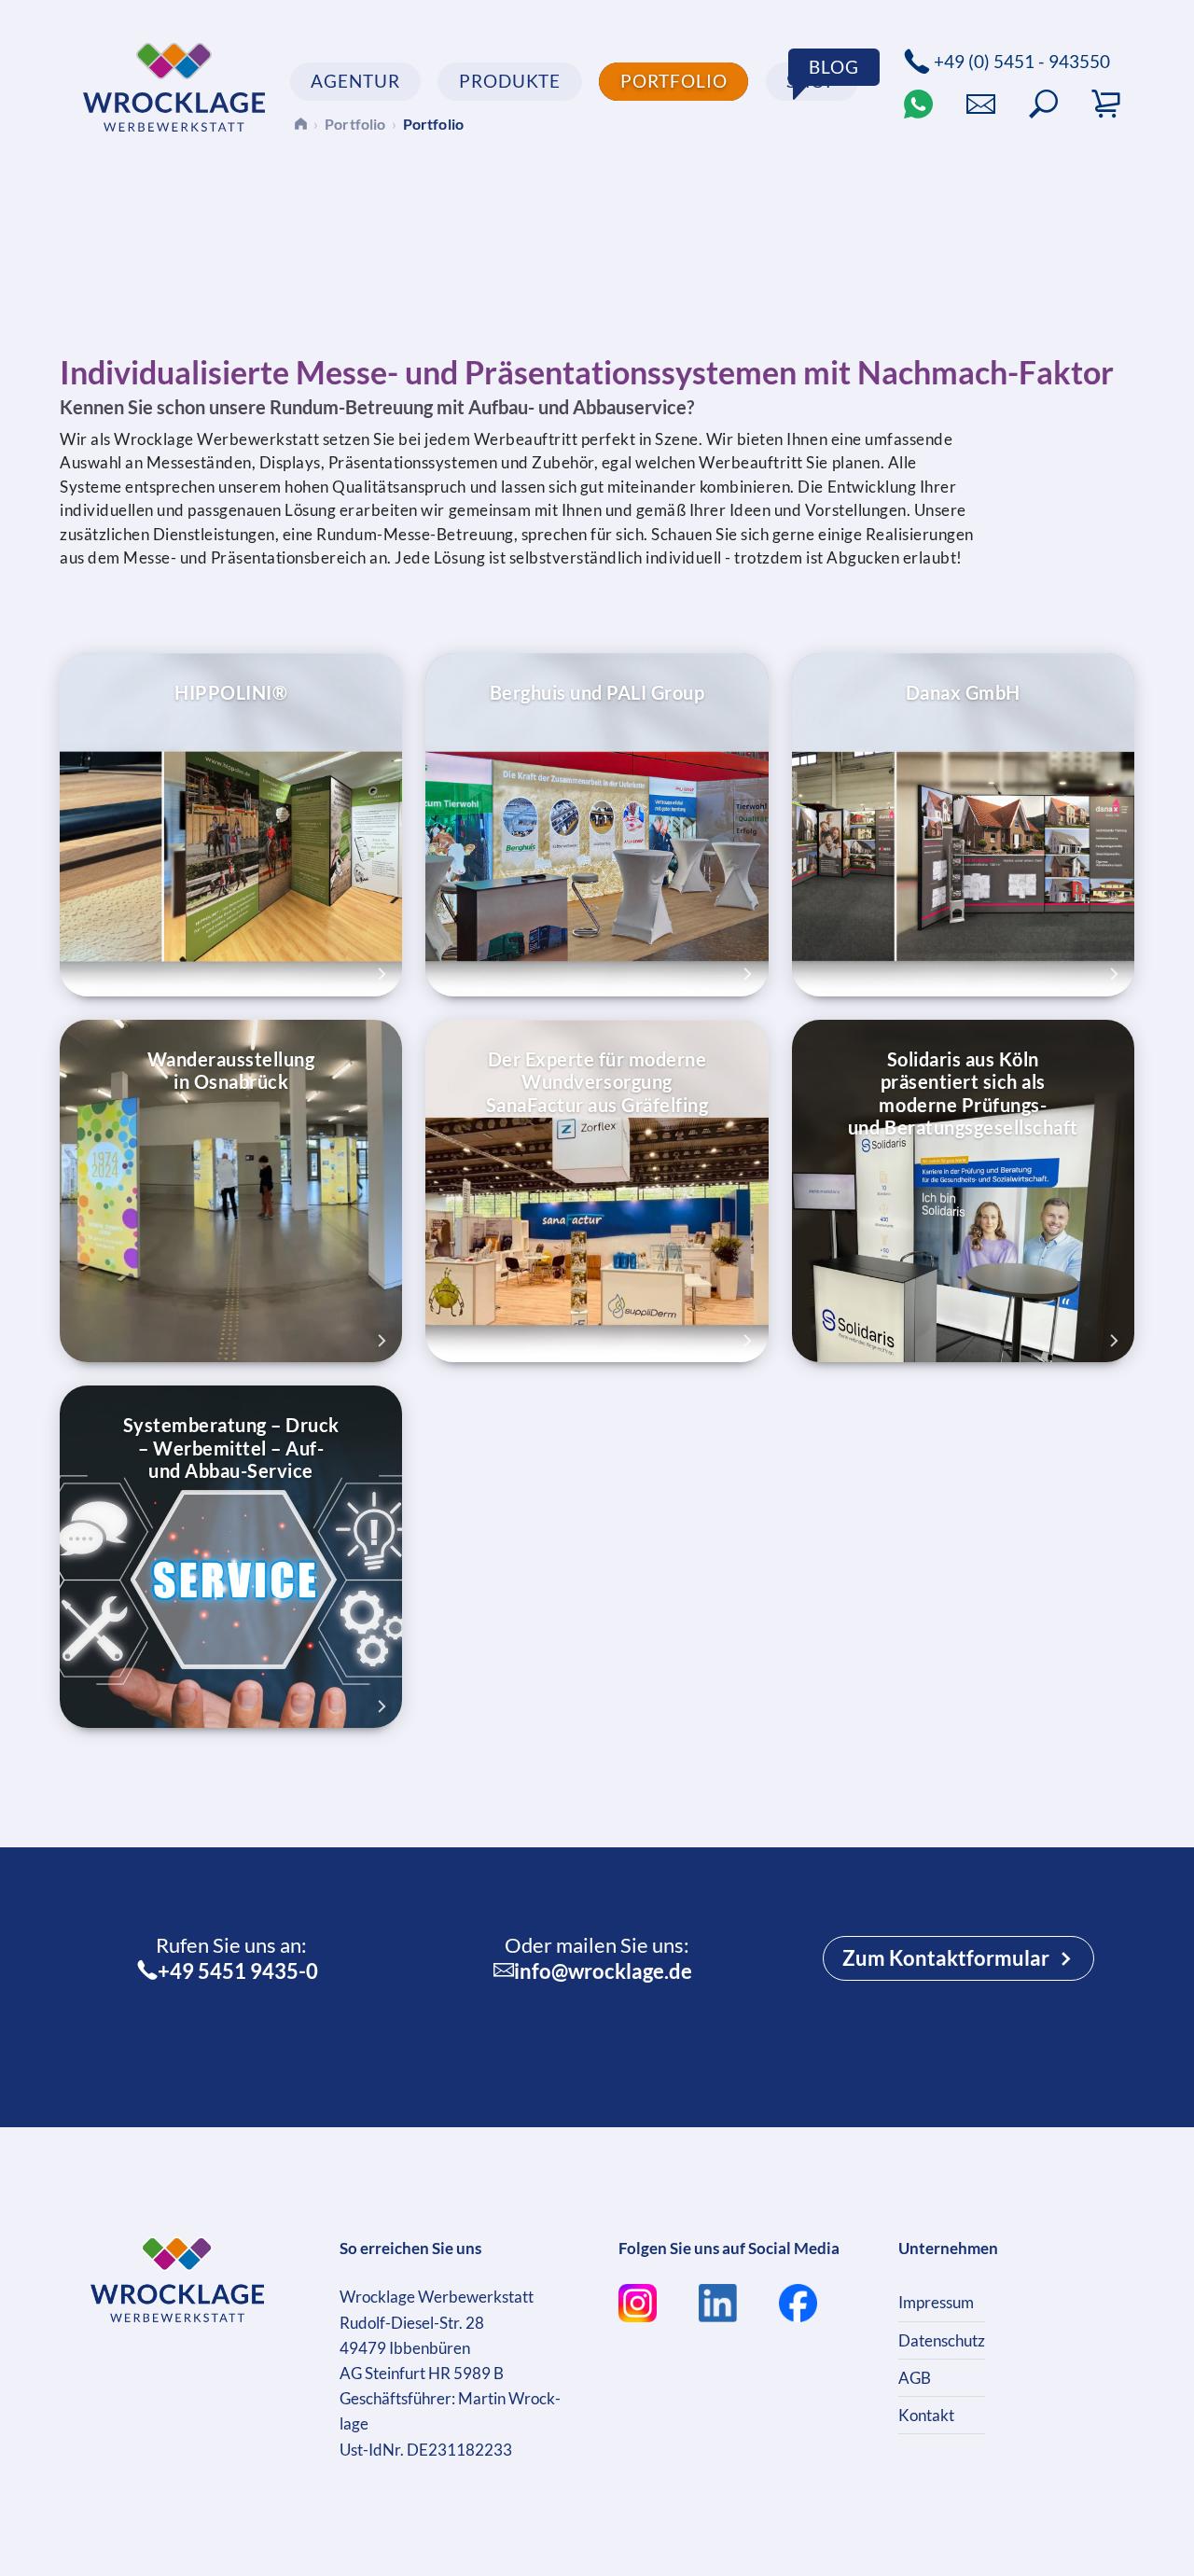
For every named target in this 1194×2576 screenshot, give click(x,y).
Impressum (936, 2302)
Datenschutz (942, 2340)
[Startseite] (301, 123)
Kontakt (926, 2415)
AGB (915, 2378)
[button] (1043, 104)
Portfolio (355, 124)
